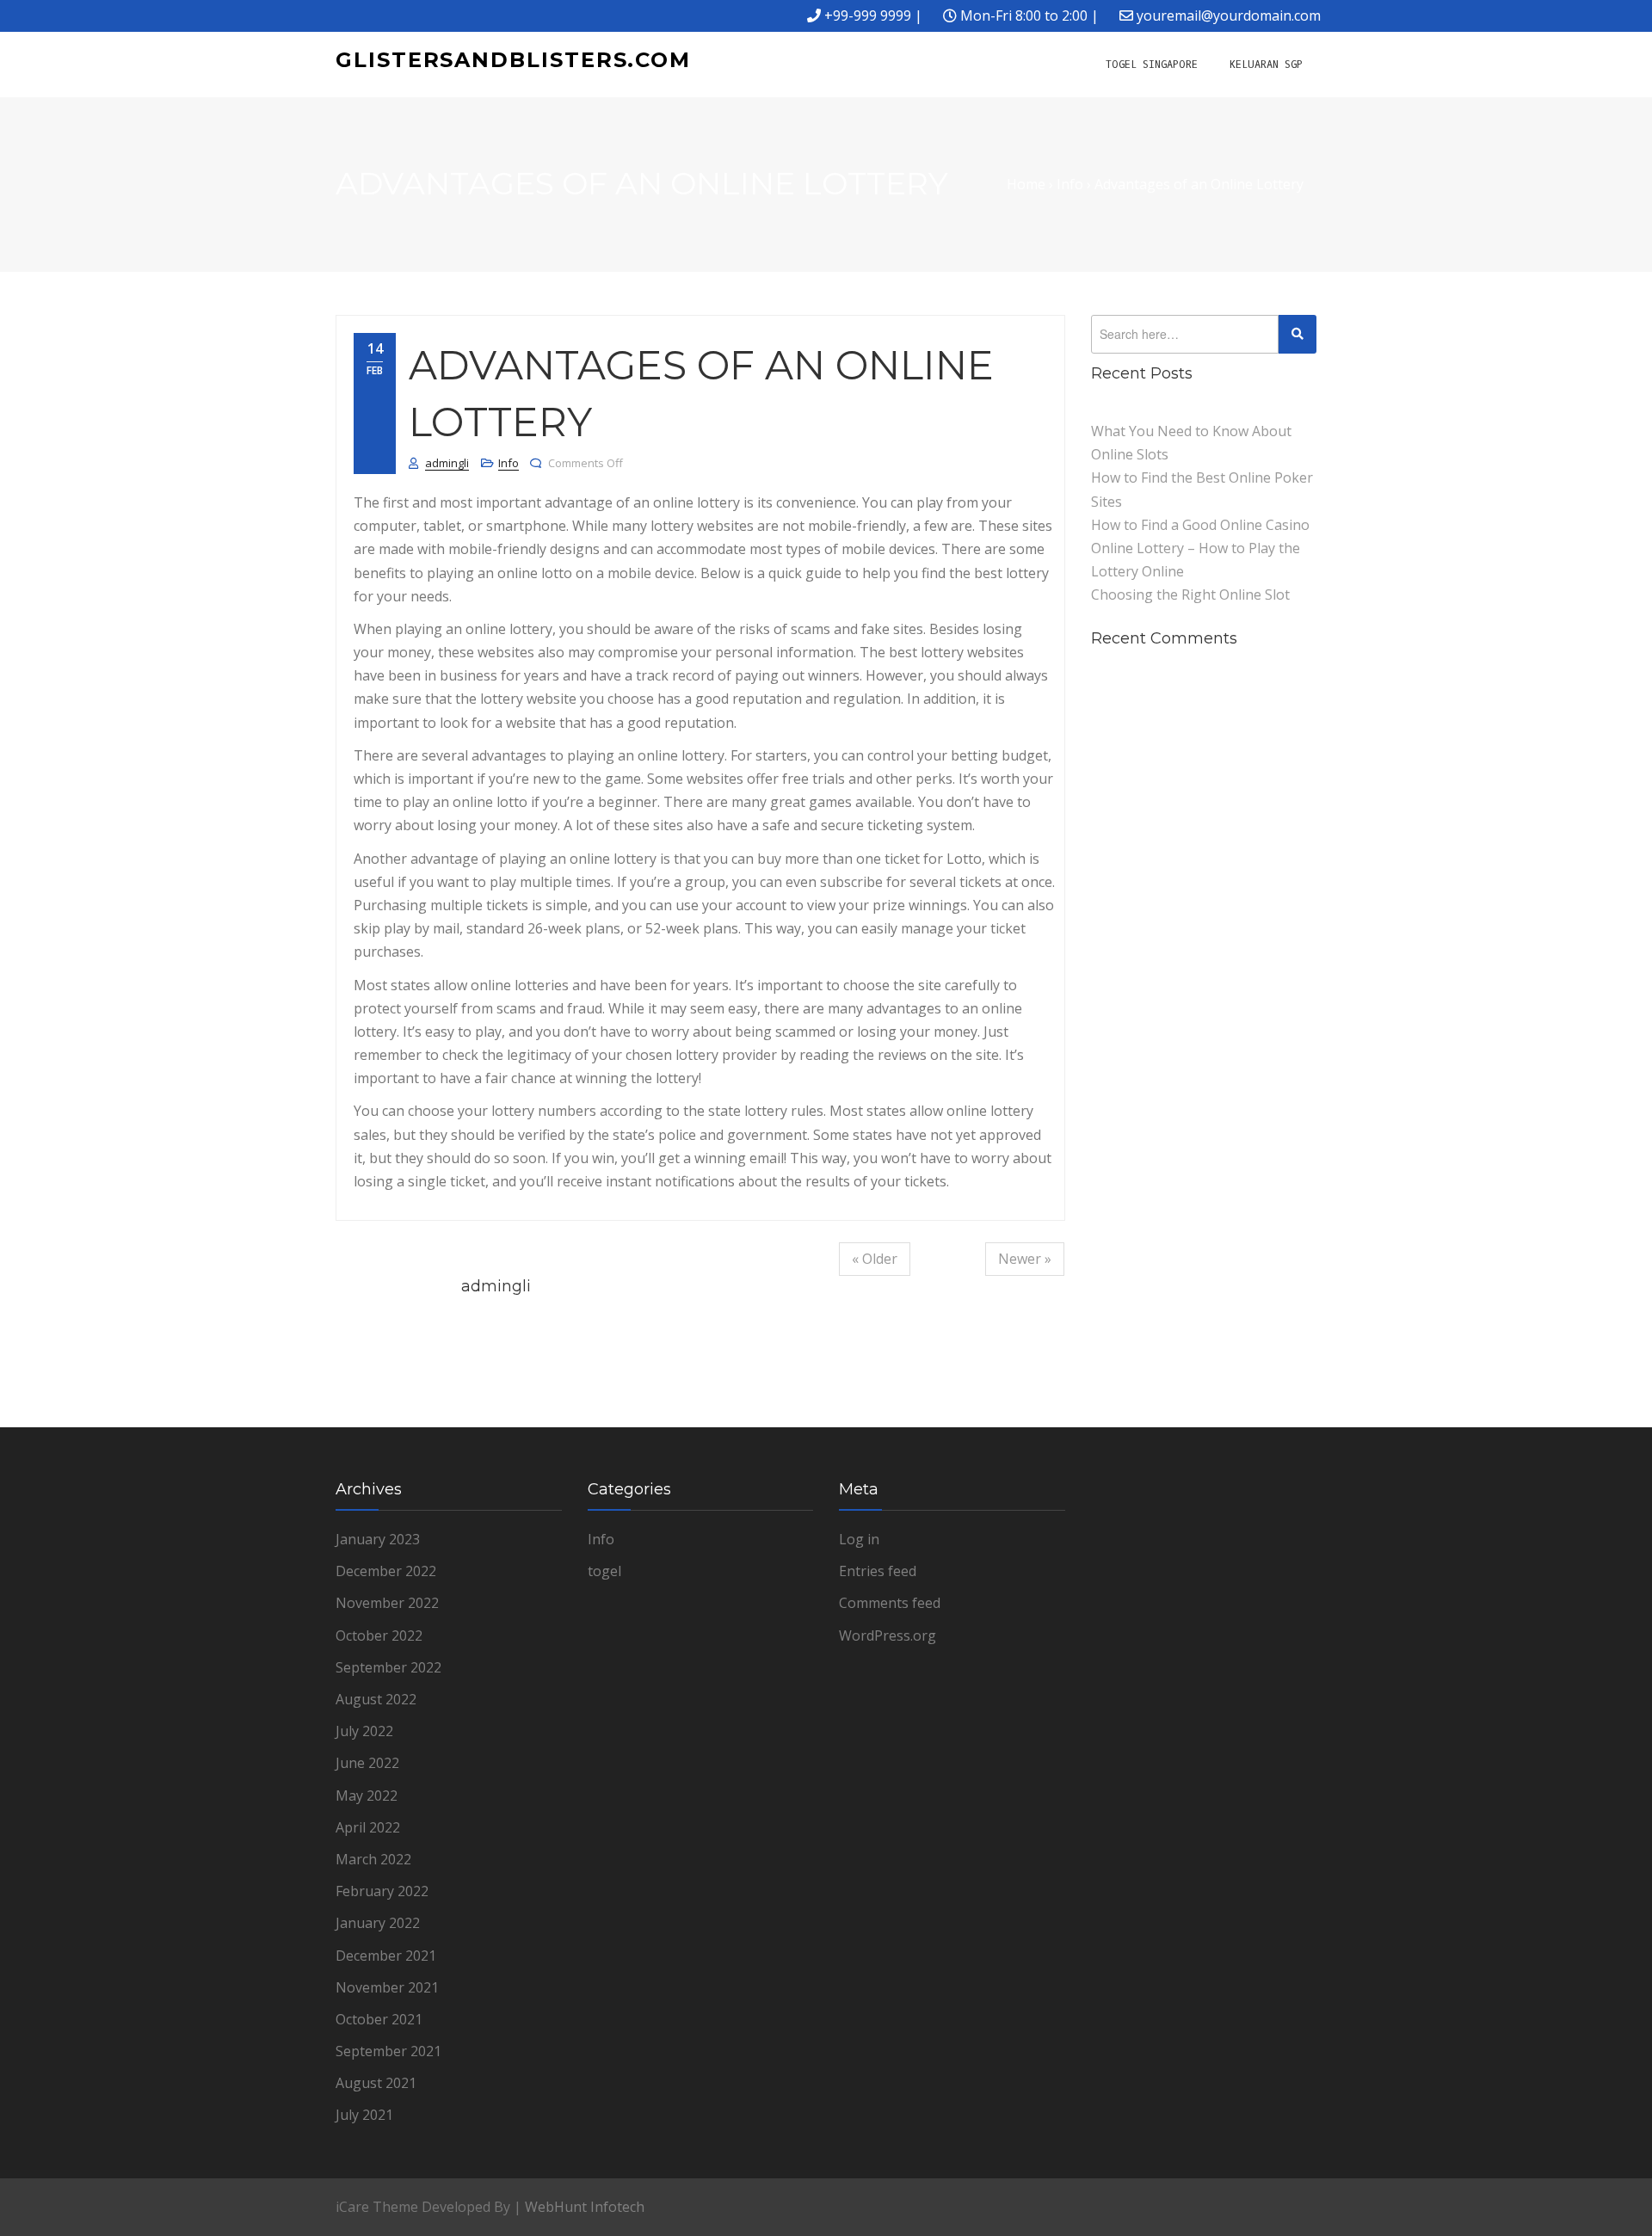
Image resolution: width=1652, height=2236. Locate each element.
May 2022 (367, 1796)
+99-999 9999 (868, 15)
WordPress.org (888, 1635)
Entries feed (878, 1571)
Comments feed (890, 1603)
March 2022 (373, 1859)
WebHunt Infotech (585, 2207)
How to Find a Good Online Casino (1200, 525)
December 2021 (386, 1956)
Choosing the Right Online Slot (1190, 594)
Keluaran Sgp (1266, 65)
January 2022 (378, 1923)
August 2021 (376, 2083)
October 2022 (379, 1635)
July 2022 (364, 1731)
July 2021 (364, 2115)
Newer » (1025, 1259)
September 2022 (388, 1667)
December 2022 (386, 1571)
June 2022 (367, 1763)
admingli (447, 463)
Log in (859, 1539)
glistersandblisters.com (513, 60)
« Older (875, 1259)
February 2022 (382, 1891)
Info (509, 463)
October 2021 (379, 2019)
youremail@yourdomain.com (1229, 15)
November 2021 (387, 1987)
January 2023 (378, 1539)
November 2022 (387, 1603)
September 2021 (388, 2051)
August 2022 (376, 1699)
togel (604, 1571)
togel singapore (1152, 65)
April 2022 (368, 1827)
